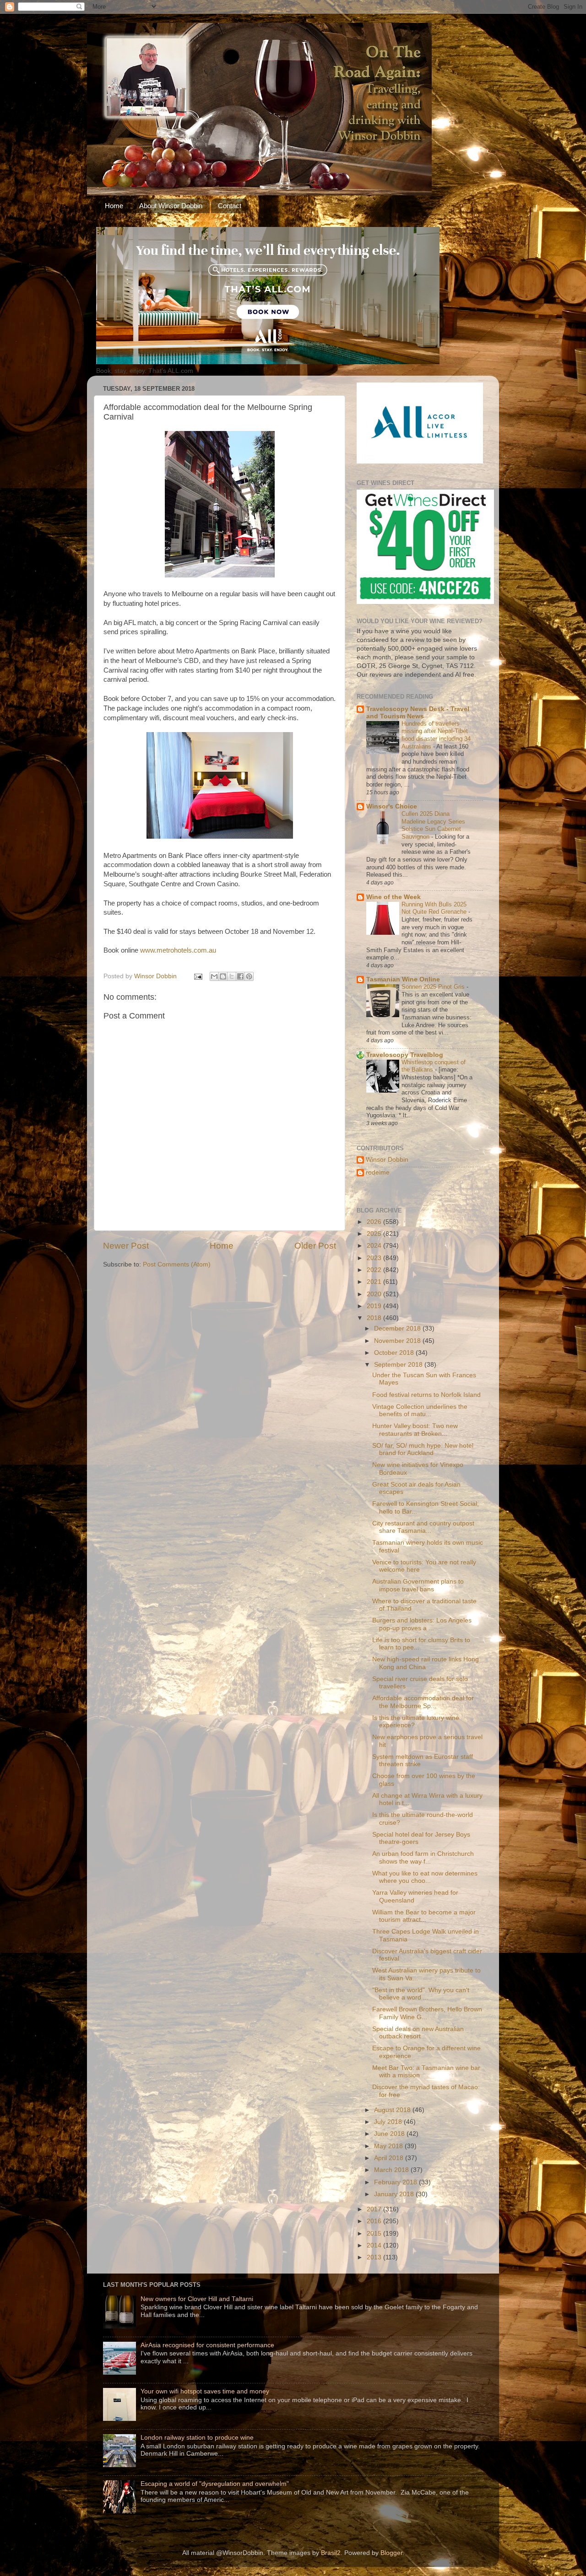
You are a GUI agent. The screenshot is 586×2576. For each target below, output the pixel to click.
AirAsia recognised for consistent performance (207, 2345)
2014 (375, 2245)
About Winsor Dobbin (171, 206)
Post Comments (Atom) (177, 1264)
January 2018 (395, 2194)
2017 (375, 2209)
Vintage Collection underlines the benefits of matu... (420, 1410)
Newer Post (126, 1246)
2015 (375, 2234)
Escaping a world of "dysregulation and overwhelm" (215, 2484)
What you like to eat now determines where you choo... (425, 1877)
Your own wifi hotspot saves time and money (205, 2391)
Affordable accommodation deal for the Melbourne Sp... (423, 1702)
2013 (375, 2257)
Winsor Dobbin (387, 1160)
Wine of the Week (393, 897)
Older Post (315, 1246)
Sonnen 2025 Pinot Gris (434, 987)
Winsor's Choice (392, 806)
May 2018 (389, 2146)
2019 (375, 1306)
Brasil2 (331, 2553)
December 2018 (398, 1328)
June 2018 (390, 2134)
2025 (375, 1234)
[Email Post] (198, 976)
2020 (375, 1294)
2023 (375, 1258)
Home (114, 206)
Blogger (391, 2553)
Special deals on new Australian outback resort (418, 2033)
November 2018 (398, 1341)
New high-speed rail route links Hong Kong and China (426, 1663)
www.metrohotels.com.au (178, 950)
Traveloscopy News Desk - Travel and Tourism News (418, 713)
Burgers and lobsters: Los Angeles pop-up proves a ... (422, 1624)
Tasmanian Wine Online (403, 979)
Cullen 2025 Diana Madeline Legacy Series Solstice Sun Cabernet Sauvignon (433, 825)
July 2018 (389, 2122)
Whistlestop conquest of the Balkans (434, 1066)
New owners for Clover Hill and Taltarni (197, 2299)
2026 (375, 1222)
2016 (375, 2221)
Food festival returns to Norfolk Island (426, 1395)
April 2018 (390, 2158)
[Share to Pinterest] (249, 976)
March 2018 (392, 2170)
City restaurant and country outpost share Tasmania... (423, 1527)
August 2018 (393, 2110)
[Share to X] (232, 976)
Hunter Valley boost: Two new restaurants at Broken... (415, 1430)
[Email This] (214, 976)
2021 (375, 1282)
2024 (375, 1246)
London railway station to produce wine (197, 2438)
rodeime (378, 1172)
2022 (375, 1270)
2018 (375, 1318)
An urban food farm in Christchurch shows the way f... (423, 1857)
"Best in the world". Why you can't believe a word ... (421, 1994)
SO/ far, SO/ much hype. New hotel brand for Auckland (423, 1449)
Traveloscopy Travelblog (405, 1055)
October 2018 (395, 1353)
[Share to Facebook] (240, 976)
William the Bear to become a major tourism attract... (424, 1916)
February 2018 (396, 2182)
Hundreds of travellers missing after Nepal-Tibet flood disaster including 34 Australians (436, 735)
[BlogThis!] (223, 976)
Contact (230, 206)
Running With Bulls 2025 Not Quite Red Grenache (435, 908)
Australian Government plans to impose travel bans (418, 1585)
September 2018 (399, 1365)
